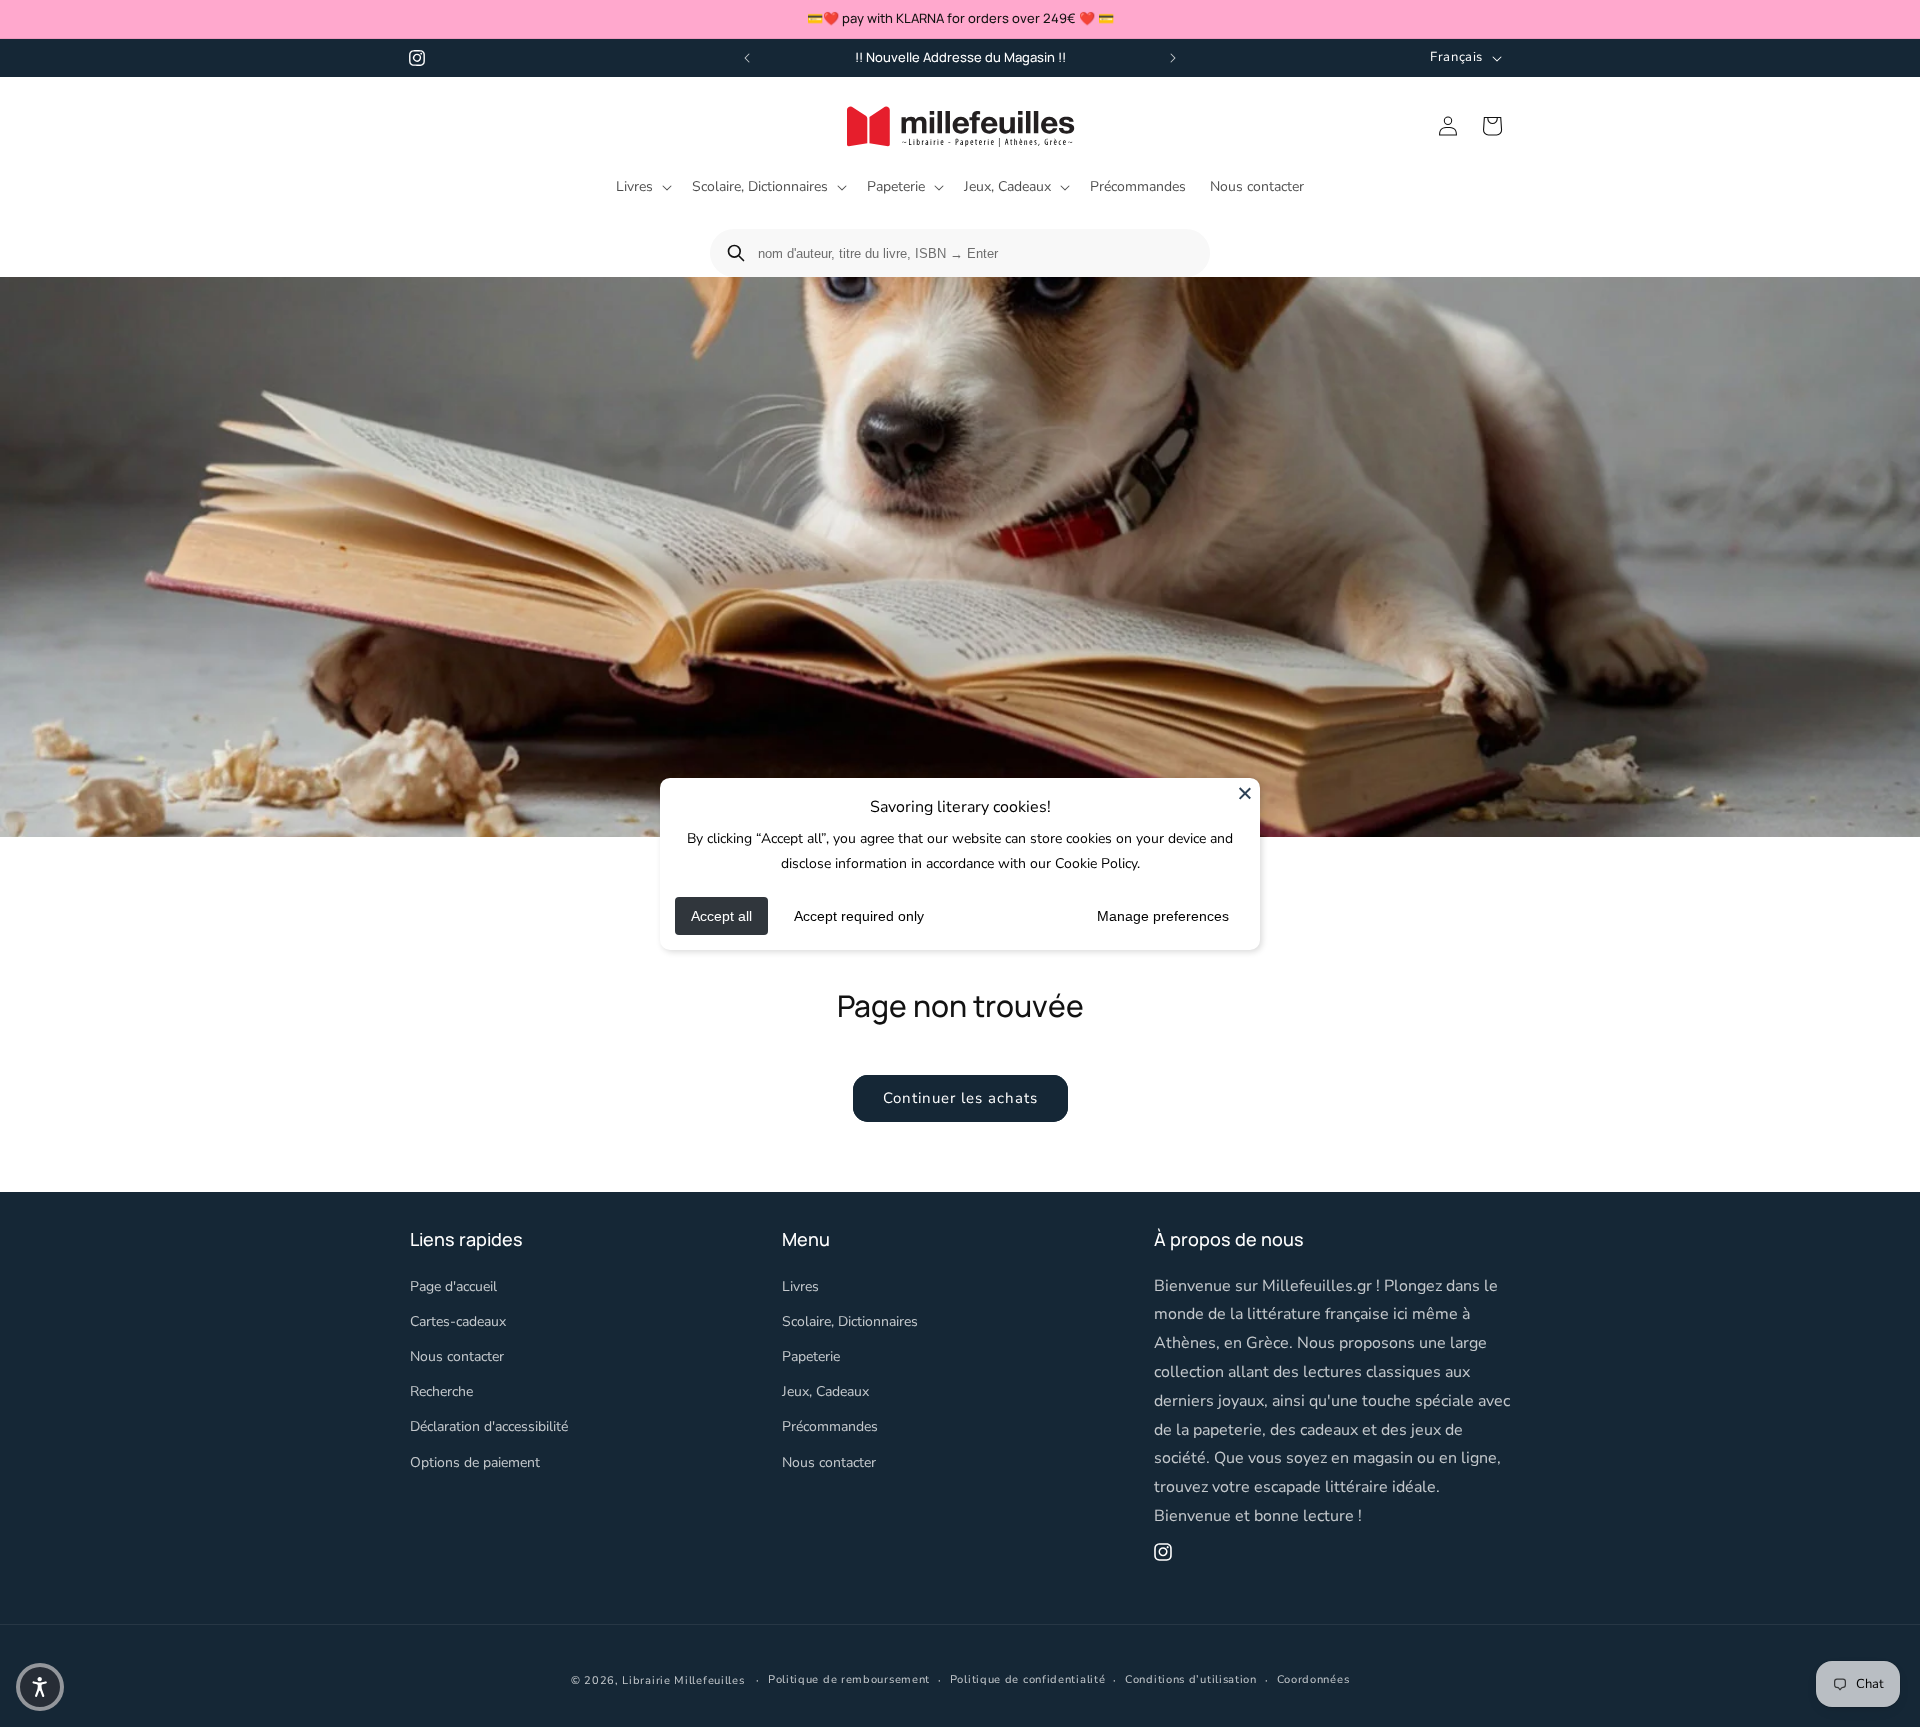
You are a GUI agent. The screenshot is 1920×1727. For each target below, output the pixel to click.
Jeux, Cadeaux (825, 1391)
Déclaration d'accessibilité (489, 1426)
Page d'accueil (453, 1285)
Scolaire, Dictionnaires (850, 1320)
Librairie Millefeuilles (683, 1680)
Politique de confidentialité (1028, 1679)
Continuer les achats (960, 1098)
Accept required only (859, 916)
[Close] (1245, 792)
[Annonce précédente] (747, 58)
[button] (642, 187)
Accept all (721, 916)
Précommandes (830, 1426)
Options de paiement (475, 1461)
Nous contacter (457, 1356)
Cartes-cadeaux (458, 1320)
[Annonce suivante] (1173, 58)
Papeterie (811, 1356)
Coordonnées (1313, 1679)
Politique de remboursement (849, 1679)
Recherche (441, 1391)
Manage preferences (1163, 916)
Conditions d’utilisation (1191, 1679)
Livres (800, 1285)
